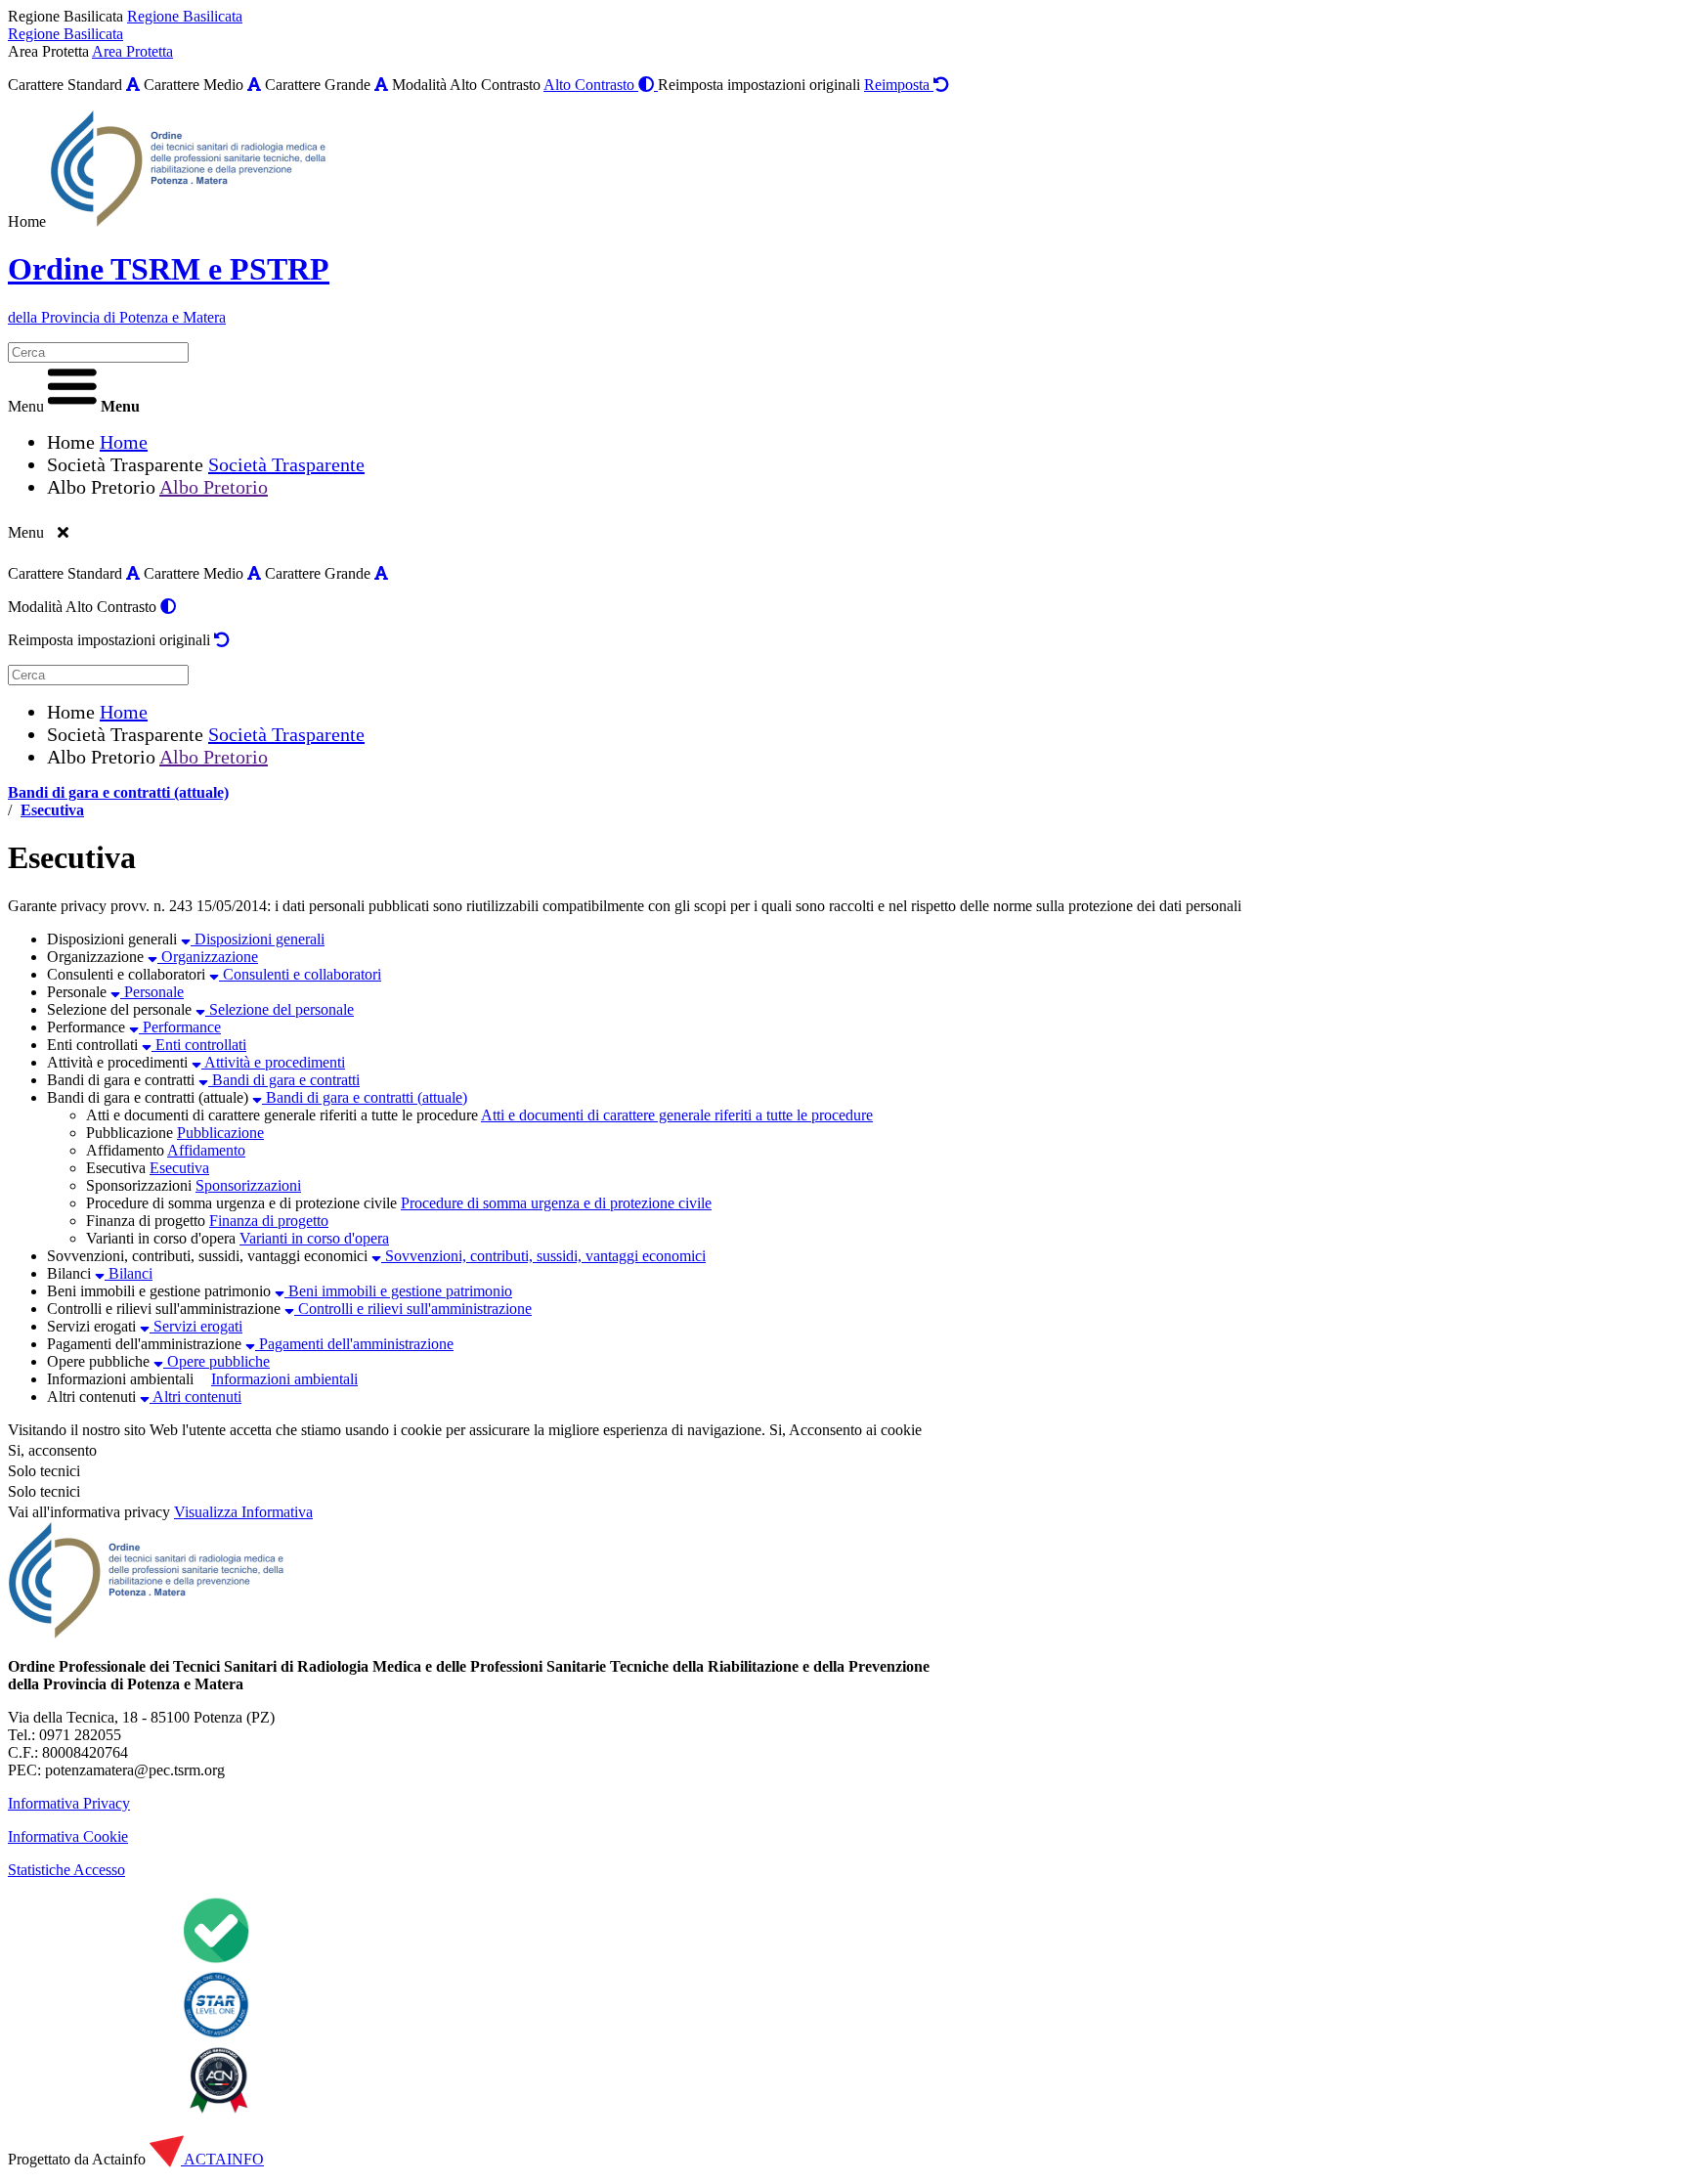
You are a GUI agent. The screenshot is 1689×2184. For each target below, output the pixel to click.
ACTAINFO (222, 2159)
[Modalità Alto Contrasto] (168, 607)
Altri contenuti (91, 1397)
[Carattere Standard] (133, 85)
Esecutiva (52, 810)
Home (27, 221)
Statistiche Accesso (66, 1870)
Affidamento (125, 1150)
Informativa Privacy (69, 1803)
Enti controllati (92, 1045)
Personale (77, 992)
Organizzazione (95, 957)
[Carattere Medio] (254, 85)
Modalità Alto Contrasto (466, 85)
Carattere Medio (194, 85)
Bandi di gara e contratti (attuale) (118, 792)
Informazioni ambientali (120, 1379)
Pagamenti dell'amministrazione (144, 1344)
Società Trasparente (125, 464)
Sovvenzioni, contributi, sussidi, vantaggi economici (207, 1256)
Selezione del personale (119, 1009)
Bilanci (69, 1273)
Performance (86, 1027)
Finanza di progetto (146, 1221)
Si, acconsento (52, 1450)
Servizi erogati (91, 1326)
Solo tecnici (44, 1491)
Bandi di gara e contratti (121, 1080)
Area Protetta (48, 51)
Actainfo (119, 2159)
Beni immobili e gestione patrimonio (159, 1291)
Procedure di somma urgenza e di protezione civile (241, 1203)
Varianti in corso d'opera (161, 1238)
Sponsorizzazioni (139, 1185)
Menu (26, 406)
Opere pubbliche (98, 1361)
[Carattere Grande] (381, 85)
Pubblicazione (130, 1133)
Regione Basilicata (65, 16)
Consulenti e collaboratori (126, 974)
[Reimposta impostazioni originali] (222, 640)
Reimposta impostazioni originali (759, 85)
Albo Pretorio (101, 487)
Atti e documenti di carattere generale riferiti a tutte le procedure (282, 1115)
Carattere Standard (65, 85)
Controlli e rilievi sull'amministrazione (164, 1309)
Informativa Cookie (68, 1836)
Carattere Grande (318, 85)
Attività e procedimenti (117, 1062)
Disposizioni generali (112, 939)
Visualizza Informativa (243, 1512)
